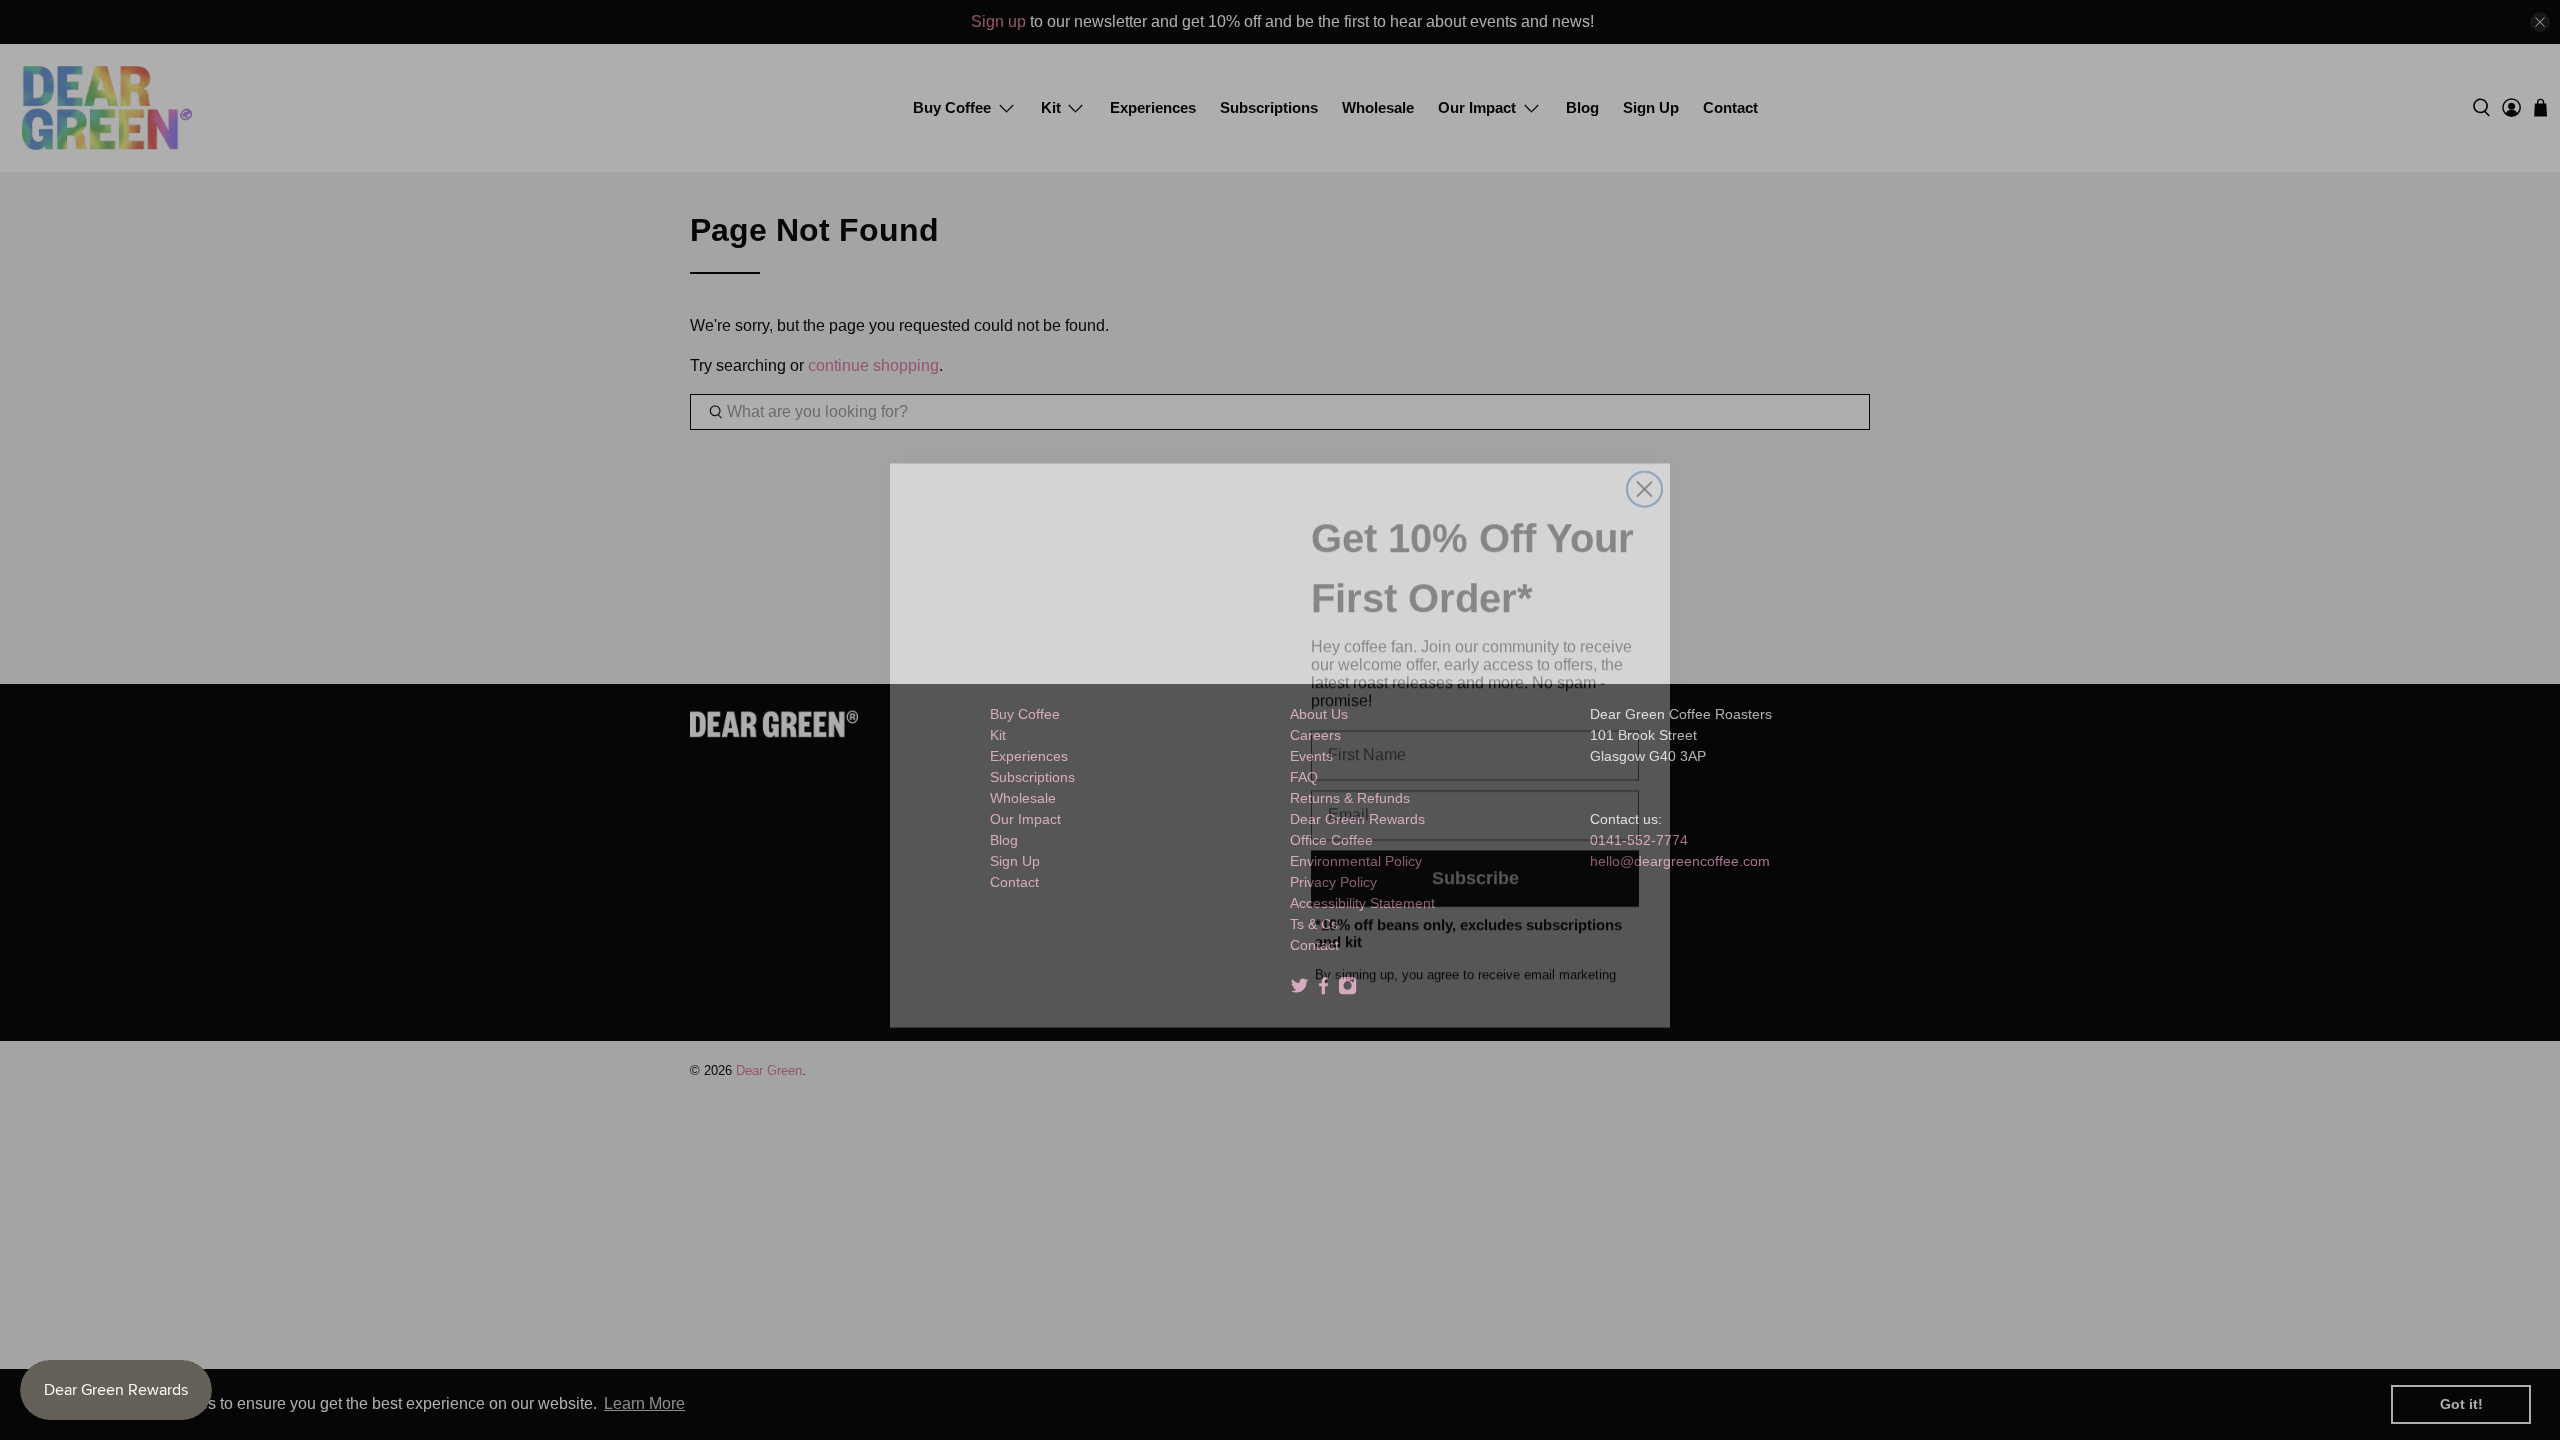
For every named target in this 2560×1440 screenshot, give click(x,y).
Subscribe (1475, 853)
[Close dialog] (1644, 463)
